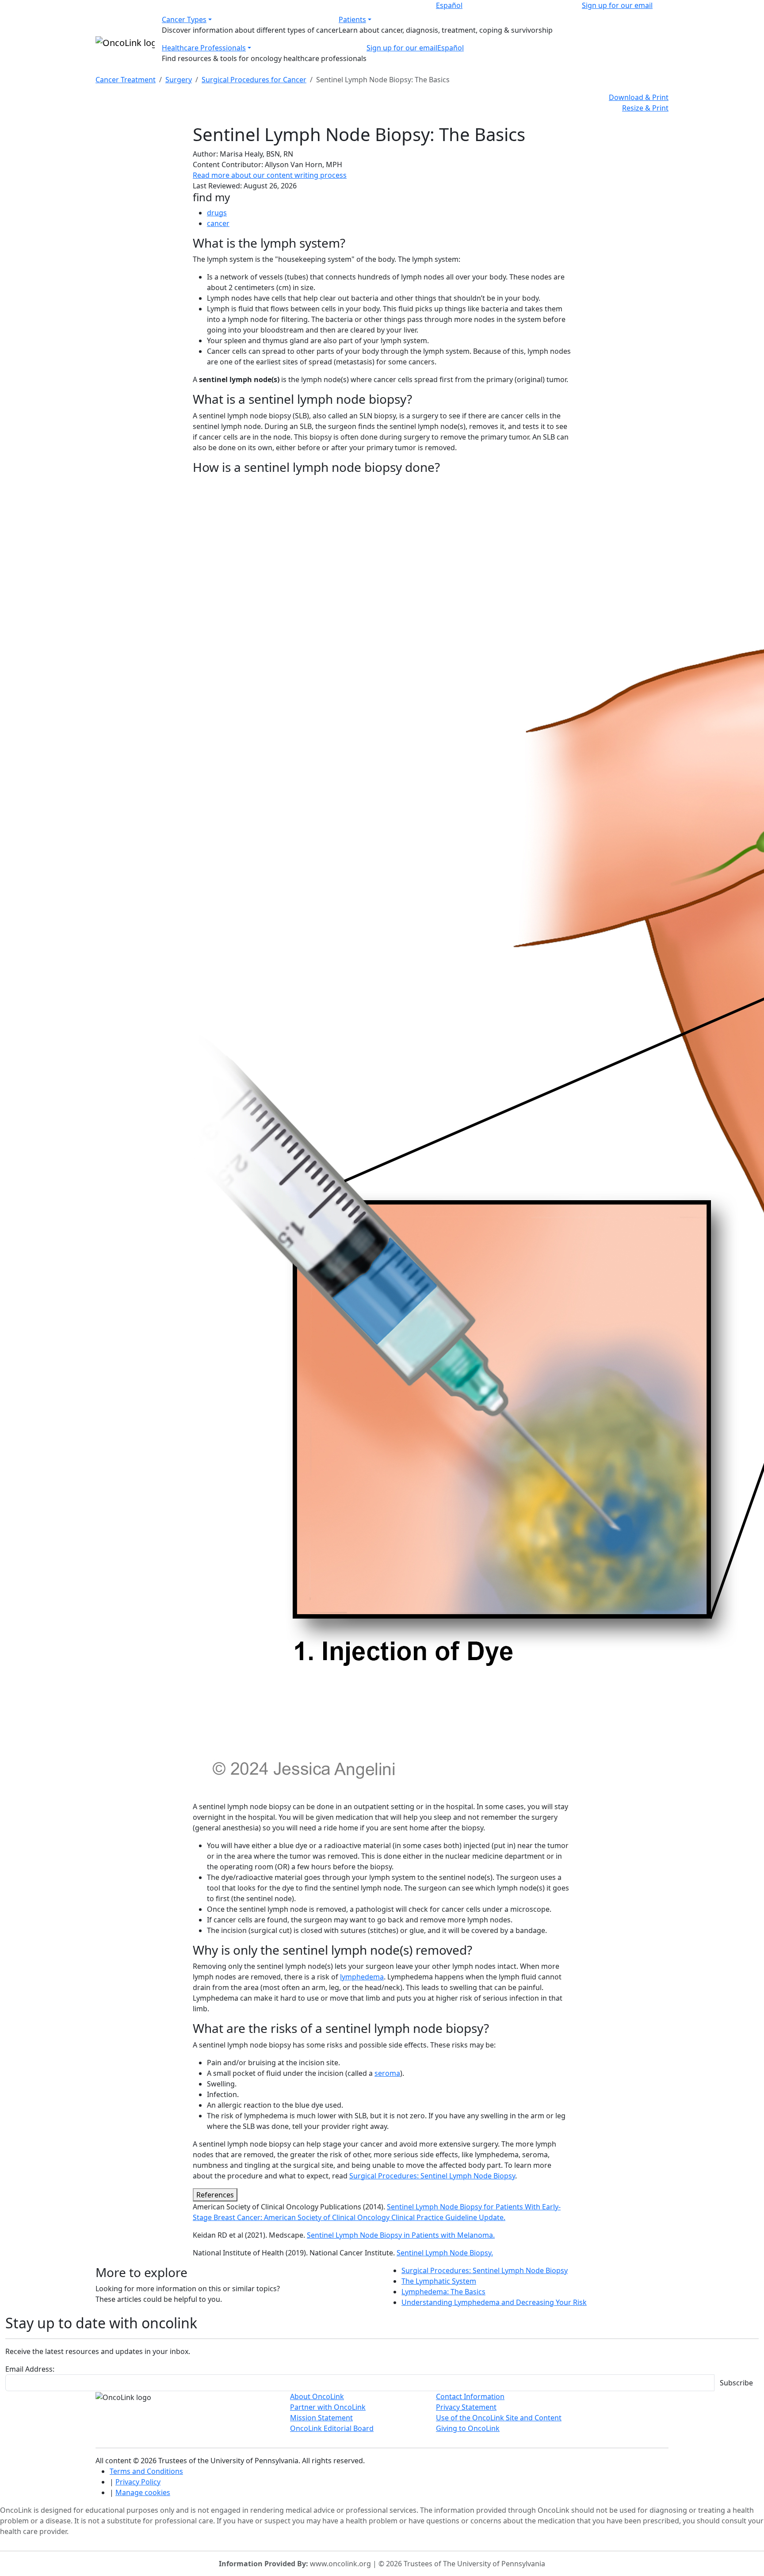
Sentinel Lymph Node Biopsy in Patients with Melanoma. (401, 2235)
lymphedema (362, 1977)
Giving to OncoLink (468, 2428)
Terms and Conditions (146, 2471)
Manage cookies (143, 2492)
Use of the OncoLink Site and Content (499, 2418)
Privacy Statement (466, 2407)
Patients (352, 19)
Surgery (179, 80)
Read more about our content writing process (270, 175)
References (215, 2195)
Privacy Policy (138, 2482)
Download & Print (639, 97)
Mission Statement (321, 2418)
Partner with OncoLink (328, 2407)
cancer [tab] (218, 223)
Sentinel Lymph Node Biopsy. (445, 2253)
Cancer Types (184, 19)
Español (449, 5)
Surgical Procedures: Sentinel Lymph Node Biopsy (432, 2176)
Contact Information (470, 2396)
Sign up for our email (617, 5)
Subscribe (736, 2383)
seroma (387, 2073)
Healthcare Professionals (204, 48)
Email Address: (30, 2369)
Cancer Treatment (126, 80)
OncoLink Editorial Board (332, 2428)
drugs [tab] (217, 213)
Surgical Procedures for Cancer (254, 80)
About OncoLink (317, 2396)
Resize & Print (645, 108)
